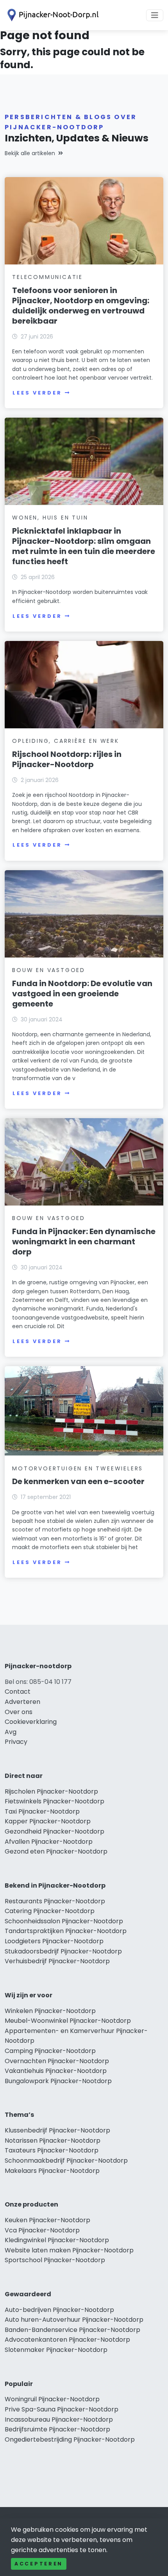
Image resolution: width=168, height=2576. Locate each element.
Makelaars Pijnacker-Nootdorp (52, 2171)
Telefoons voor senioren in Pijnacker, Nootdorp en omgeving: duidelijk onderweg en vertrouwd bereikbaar (81, 306)
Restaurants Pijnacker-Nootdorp (55, 1901)
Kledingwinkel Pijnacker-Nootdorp (57, 2240)
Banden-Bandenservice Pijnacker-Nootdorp (72, 2330)
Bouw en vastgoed (49, 970)
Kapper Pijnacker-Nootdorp (48, 1821)
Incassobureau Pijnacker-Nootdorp (59, 2419)
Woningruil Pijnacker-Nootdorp (52, 2399)
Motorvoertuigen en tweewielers (78, 1468)
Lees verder (37, 393)
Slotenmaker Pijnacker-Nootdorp (56, 2350)
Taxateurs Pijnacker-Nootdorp (52, 2150)
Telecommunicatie (47, 277)
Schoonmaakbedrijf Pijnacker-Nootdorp (66, 2161)
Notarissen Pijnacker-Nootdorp (53, 2141)
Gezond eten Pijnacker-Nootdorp (56, 1851)
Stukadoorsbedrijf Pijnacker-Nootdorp (63, 1951)
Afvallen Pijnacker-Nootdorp (49, 1842)
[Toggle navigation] (155, 15)
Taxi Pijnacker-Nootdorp (42, 1811)
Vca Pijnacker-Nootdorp (42, 2230)
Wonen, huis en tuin (50, 518)
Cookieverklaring (31, 1722)
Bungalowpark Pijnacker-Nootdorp (58, 2081)
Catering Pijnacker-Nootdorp (50, 1911)
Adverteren (22, 1702)
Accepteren (39, 2564)
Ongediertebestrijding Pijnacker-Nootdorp (70, 2439)
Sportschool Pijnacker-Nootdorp (55, 2260)
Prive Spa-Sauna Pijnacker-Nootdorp (62, 2409)
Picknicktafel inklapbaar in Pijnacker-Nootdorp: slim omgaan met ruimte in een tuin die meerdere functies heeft (84, 546)
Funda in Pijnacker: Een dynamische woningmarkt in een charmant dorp (84, 1242)
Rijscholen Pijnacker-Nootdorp (51, 1791)
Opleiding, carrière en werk (66, 741)
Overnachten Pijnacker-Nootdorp (57, 2061)
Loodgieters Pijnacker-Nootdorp (54, 1941)
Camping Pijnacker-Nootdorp (50, 2051)
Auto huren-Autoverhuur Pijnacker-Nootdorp (74, 2320)
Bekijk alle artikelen (30, 153)
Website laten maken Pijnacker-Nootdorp (69, 2250)
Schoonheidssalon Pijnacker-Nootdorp (64, 1921)
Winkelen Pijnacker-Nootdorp (50, 2011)
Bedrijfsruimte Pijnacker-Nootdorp (57, 2429)
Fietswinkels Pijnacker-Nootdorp (55, 1801)
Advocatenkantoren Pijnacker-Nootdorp (67, 2340)
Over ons (19, 1712)
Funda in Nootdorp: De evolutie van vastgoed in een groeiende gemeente (82, 994)
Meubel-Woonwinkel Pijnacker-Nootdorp (68, 2021)
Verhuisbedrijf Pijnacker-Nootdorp (57, 1961)
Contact (18, 1692)
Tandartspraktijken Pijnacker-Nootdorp (66, 1931)
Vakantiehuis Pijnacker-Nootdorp (56, 2071)
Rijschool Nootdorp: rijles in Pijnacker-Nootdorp (67, 759)
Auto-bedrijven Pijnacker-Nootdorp (59, 2310)
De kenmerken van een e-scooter (78, 1481)
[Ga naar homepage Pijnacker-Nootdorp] (52, 15)
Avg (11, 1732)
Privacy (16, 1742)
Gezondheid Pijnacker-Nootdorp (55, 1831)
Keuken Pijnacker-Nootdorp (47, 2220)
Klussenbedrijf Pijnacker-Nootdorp (57, 2130)
